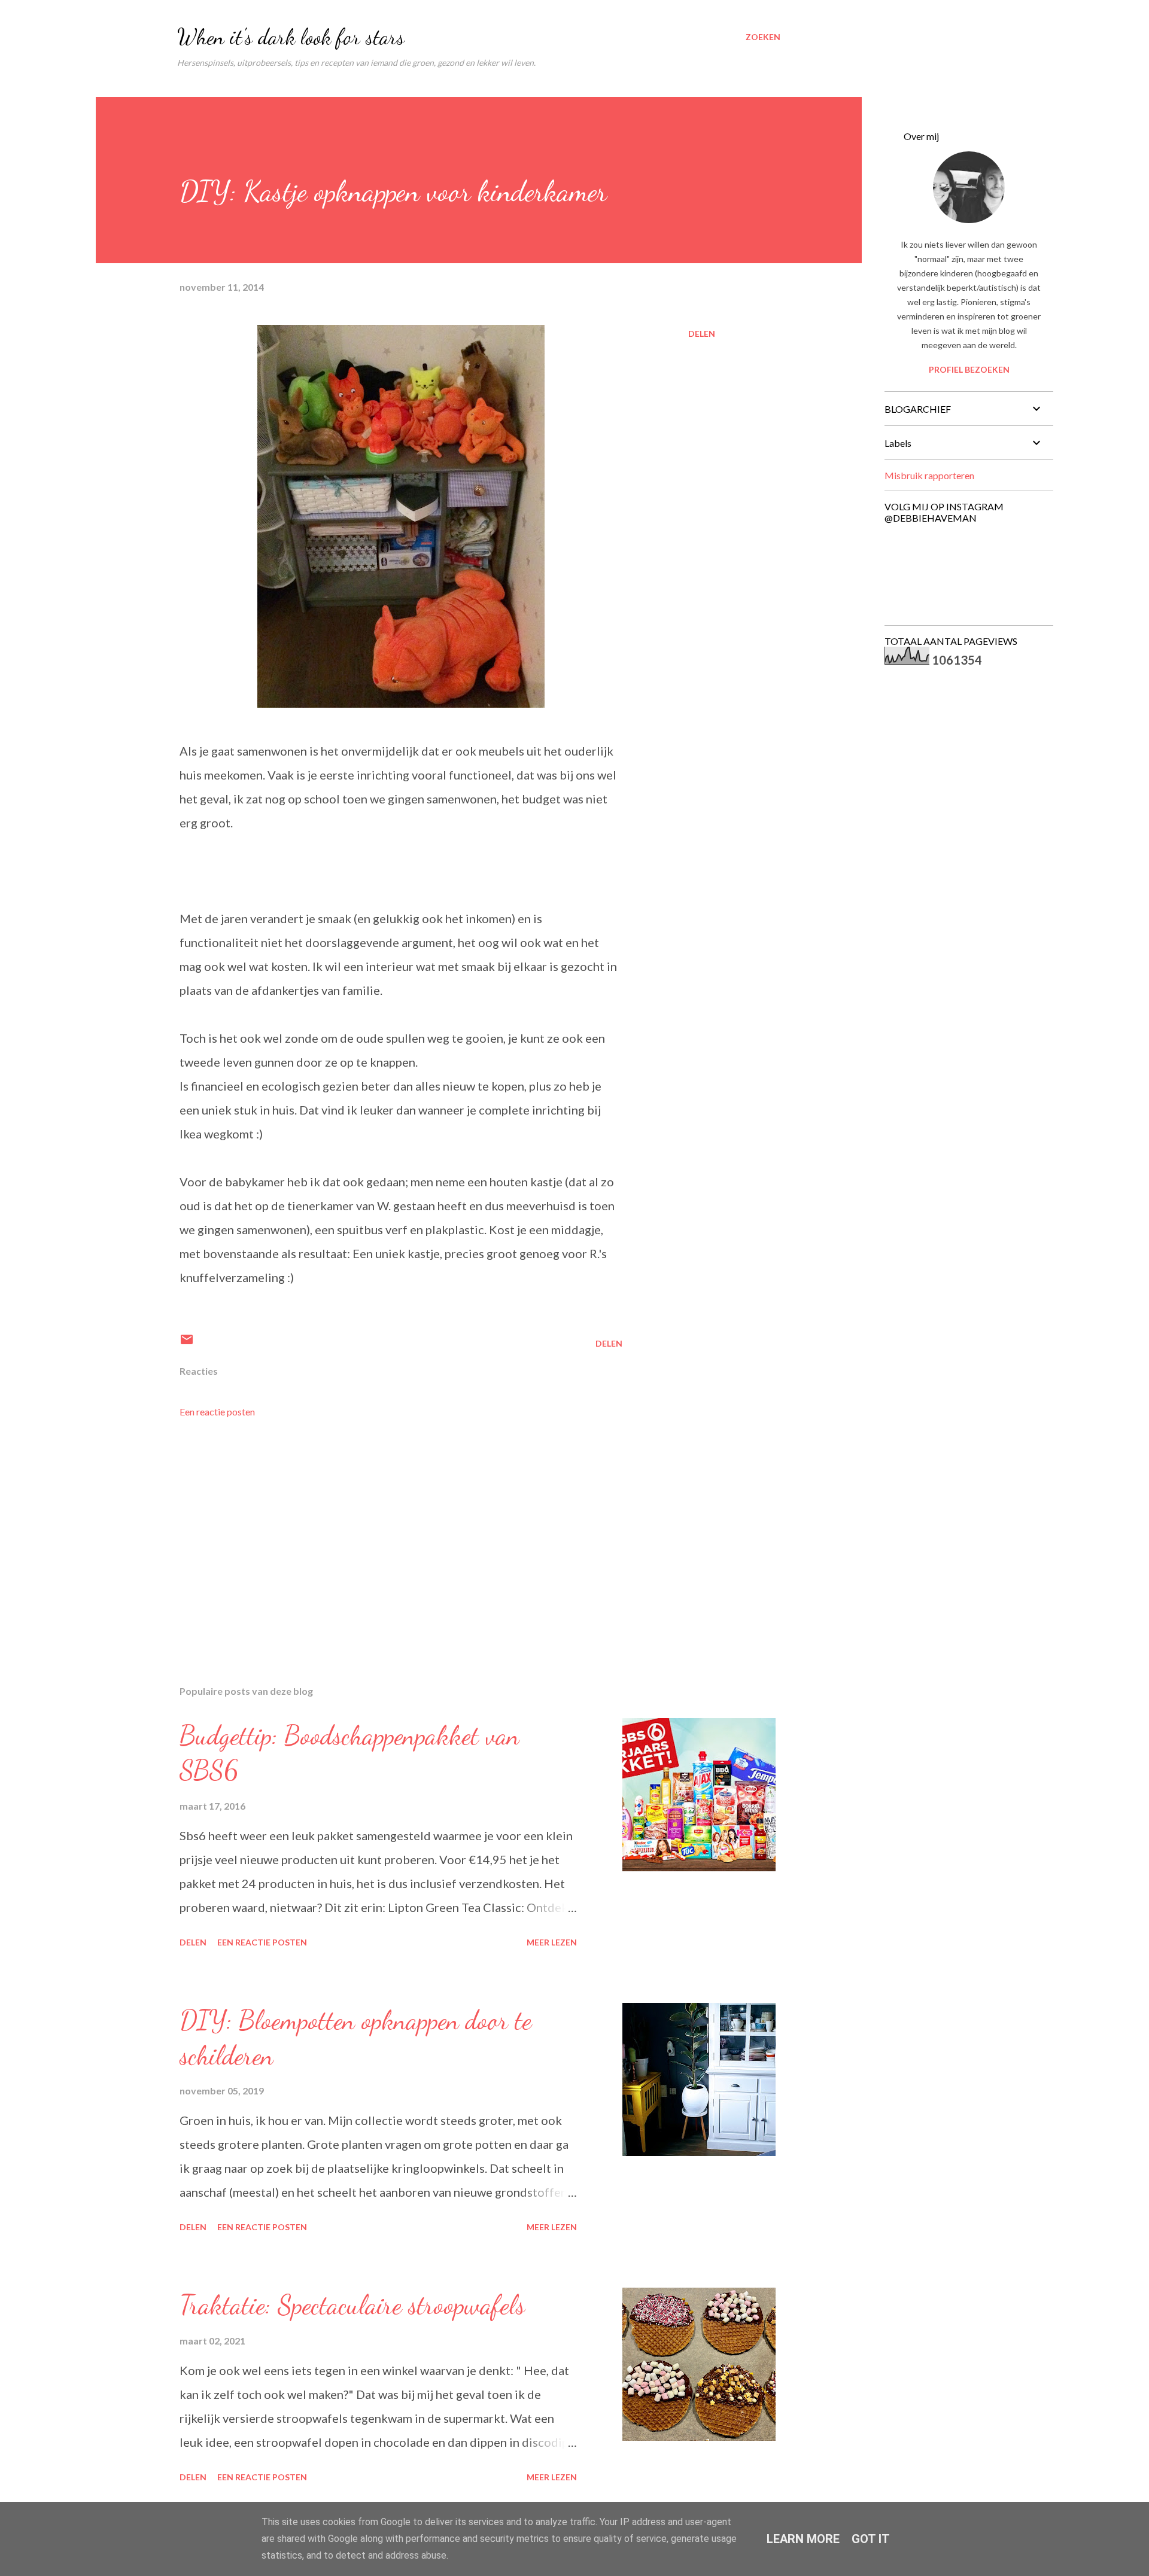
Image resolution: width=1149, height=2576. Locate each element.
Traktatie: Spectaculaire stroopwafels (352, 2305)
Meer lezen (552, 1942)
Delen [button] (702, 334)
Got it (871, 2539)
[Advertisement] (382, 1536)
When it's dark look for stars (291, 37)
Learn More (803, 2539)
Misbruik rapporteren (929, 475)
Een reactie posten (217, 1412)
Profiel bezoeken (969, 369)
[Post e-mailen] (187, 1343)
